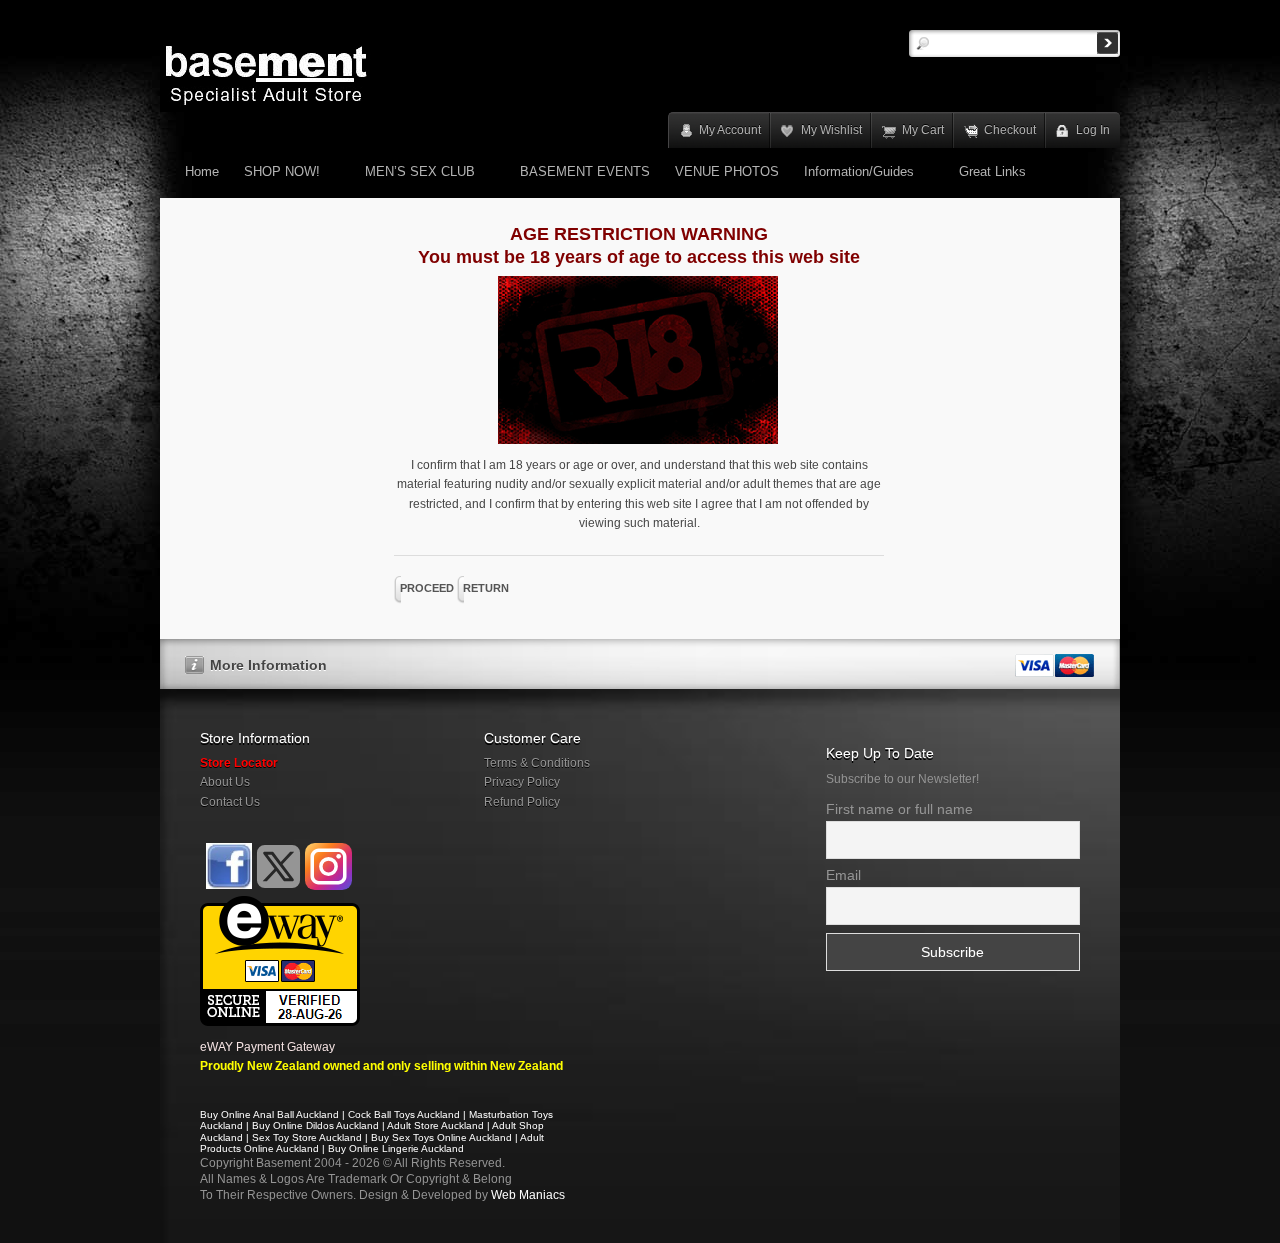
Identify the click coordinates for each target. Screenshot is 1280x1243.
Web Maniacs (528, 1195)
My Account (730, 130)
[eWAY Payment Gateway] (280, 905)
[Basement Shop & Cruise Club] (227, 886)
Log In (1093, 130)
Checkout (1010, 130)
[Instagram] (328, 866)
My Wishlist (831, 130)
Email (843, 875)
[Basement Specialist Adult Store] (266, 74)
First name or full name (899, 809)
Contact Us (230, 802)
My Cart (923, 130)
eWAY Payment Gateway (267, 1047)
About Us (225, 782)
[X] (278, 866)
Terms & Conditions (537, 763)
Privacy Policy (522, 782)
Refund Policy (522, 802)
